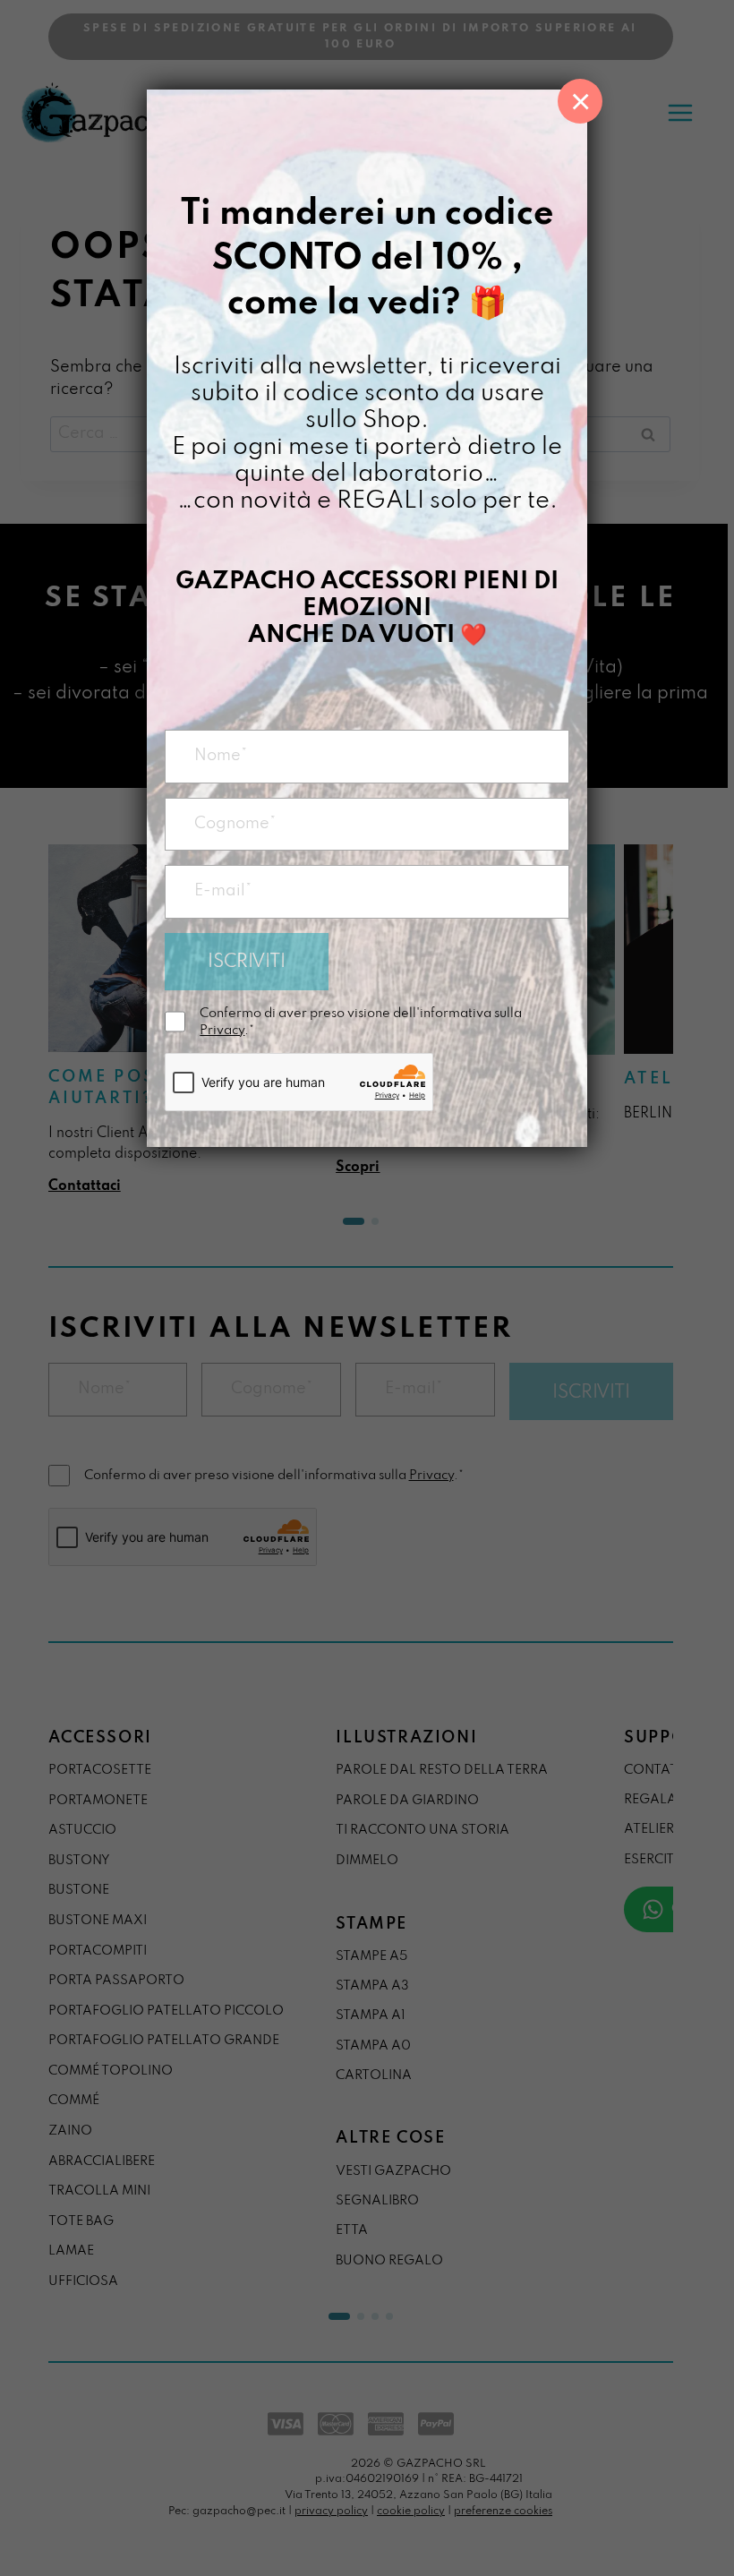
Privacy (222, 1031)
